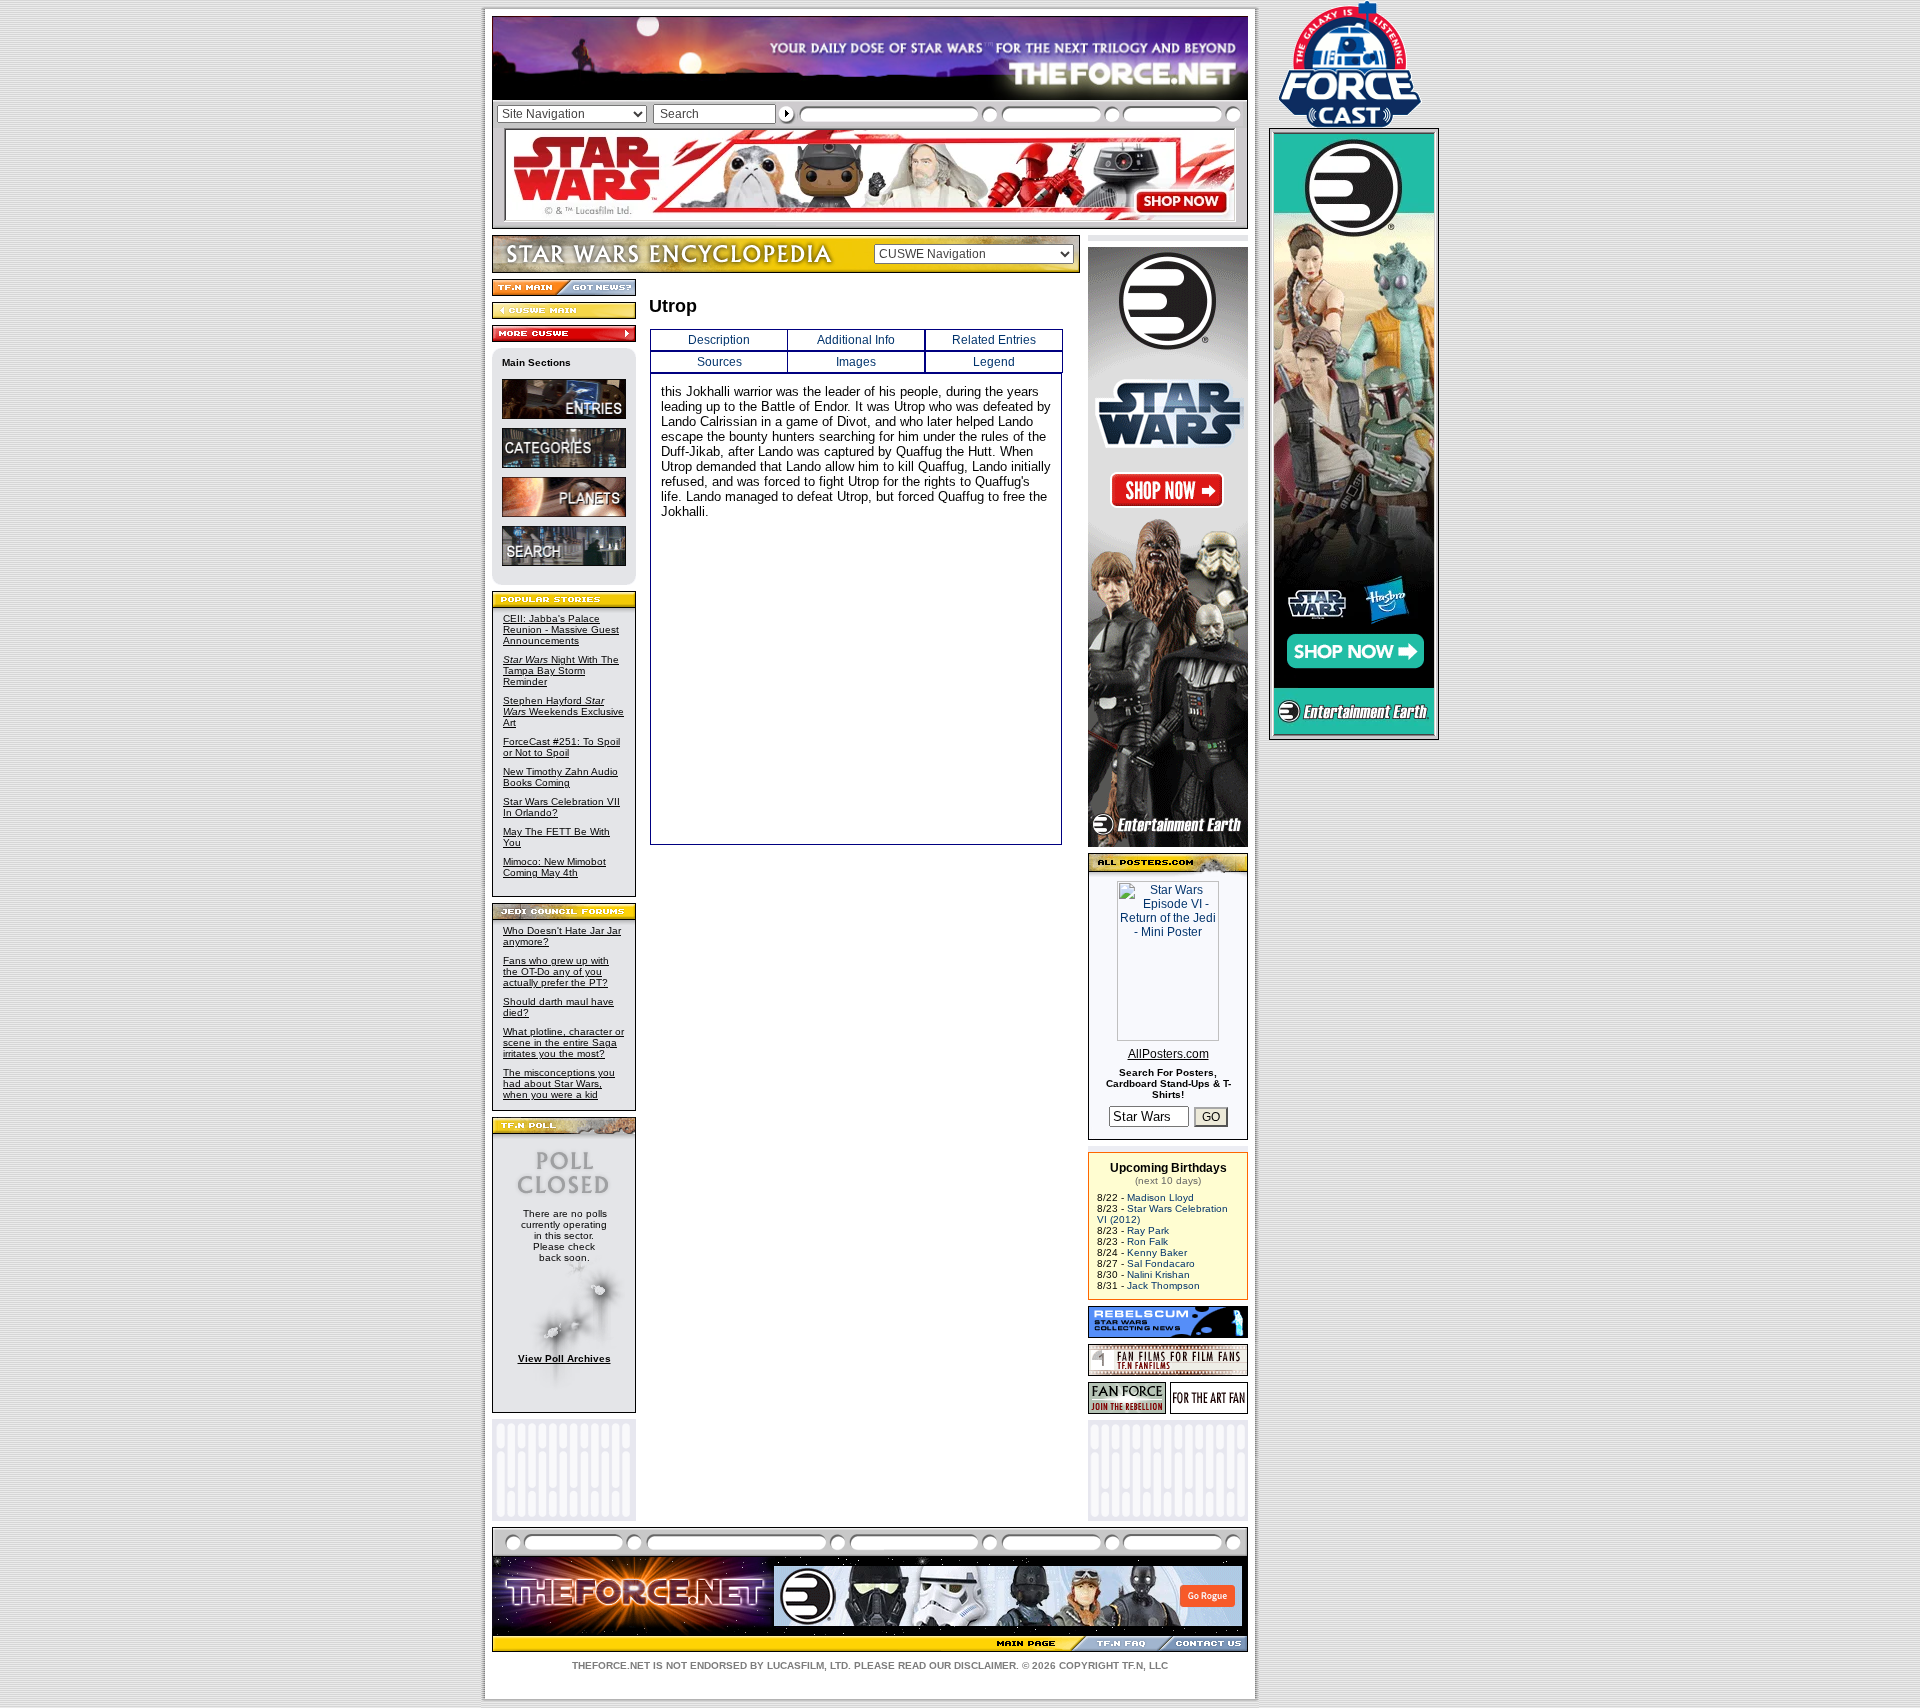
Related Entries (994, 340)
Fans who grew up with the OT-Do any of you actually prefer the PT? (556, 971)
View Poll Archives (564, 1358)
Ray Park (1148, 1230)
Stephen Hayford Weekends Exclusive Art (563, 711)
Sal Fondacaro (1161, 1263)
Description (719, 340)
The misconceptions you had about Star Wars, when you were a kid (559, 1083)
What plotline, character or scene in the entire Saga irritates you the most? (563, 1042)
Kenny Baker (1157, 1252)
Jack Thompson (1163, 1285)
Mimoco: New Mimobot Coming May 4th (554, 867)
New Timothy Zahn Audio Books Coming (560, 777)
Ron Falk (1147, 1241)
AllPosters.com (1168, 1054)
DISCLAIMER (985, 1665)
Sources (719, 362)
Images (856, 362)
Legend (994, 362)
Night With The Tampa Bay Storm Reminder (561, 670)
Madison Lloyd (1160, 1197)
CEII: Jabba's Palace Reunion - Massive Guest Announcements (561, 629)
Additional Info (856, 340)
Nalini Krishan (1158, 1274)
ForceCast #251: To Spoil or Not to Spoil (561, 747)
